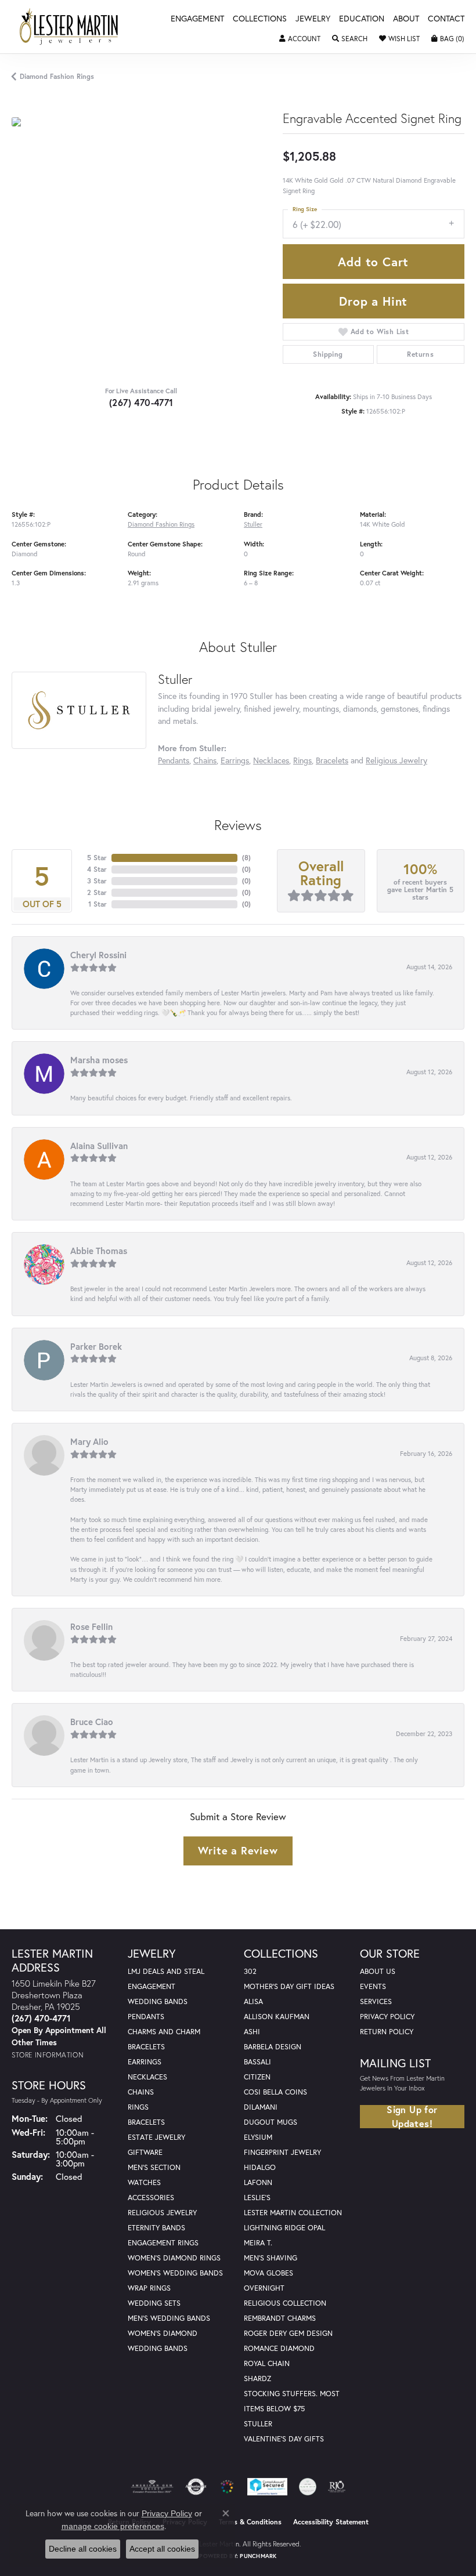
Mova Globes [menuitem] (268, 2273)
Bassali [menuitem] (257, 2062)
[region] (141, 247)
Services (376, 2001)
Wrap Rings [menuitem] (149, 2288)
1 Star (98, 904)
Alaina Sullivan (99, 1146)
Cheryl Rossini (98, 955)
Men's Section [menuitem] (154, 2167)
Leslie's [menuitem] (257, 2198)
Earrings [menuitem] (145, 2062)
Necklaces (271, 760)
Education (362, 19)
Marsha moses (99, 1060)
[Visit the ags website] (152, 2487)
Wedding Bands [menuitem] (158, 2001)
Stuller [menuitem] (258, 2424)
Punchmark (258, 2556)
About (406, 19)
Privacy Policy (387, 2017)
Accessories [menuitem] (151, 2198)
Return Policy (387, 2032)
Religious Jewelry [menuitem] (162, 2213)
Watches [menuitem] (144, 2182)
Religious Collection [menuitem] (285, 2303)
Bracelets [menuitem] (146, 2122)
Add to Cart (373, 262)
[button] (300, 39)
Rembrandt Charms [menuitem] (280, 2318)
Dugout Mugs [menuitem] (271, 2122)
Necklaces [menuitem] (147, 2077)
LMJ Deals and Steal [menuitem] (166, 1971)
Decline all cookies (83, 2549)
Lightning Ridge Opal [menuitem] (284, 2228)
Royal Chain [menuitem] (267, 2363)
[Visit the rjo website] (337, 2487)
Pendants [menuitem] (146, 2017)
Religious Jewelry (396, 760)
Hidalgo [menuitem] (260, 2167)
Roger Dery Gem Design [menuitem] (288, 2333)
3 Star (97, 881)
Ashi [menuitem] (252, 2032)
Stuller (253, 524)
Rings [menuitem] (138, 2107)
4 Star (97, 869)
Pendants (174, 760)
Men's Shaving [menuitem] (271, 2258)
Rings (302, 760)
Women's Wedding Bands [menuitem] (175, 2273)
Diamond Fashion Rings (57, 76)
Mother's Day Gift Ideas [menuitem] (289, 1986)
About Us (378, 1971)
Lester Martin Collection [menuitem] (293, 2213)
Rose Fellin (91, 1626)
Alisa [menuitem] (253, 2001)
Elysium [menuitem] (258, 2137)
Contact (446, 19)
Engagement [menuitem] (152, 1986)
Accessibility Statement (331, 2522)
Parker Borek (96, 1346)
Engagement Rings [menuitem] (163, 2243)
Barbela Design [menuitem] (273, 2047)
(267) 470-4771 (141, 402)
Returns (420, 354)
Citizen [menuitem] (257, 2077)
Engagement (197, 19)
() (246, 858)
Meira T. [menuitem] (258, 2243)
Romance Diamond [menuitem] (279, 2348)
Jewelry (313, 19)
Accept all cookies (162, 2549)
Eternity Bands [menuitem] (156, 2228)
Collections (260, 19)
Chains (205, 760)
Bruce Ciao (92, 1722)
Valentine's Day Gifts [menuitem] (284, 2439)
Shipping (328, 354)
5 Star (97, 858)
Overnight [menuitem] (264, 2288)
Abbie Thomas (99, 1251)
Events (373, 1986)
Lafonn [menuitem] (258, 2182)
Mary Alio (89, 1441)
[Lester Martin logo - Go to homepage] (69, 27)
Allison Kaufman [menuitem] (277, 2017)
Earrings (235, 760)
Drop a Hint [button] (373, 301)
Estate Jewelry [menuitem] (156, 2137)
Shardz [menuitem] (257, 2378)
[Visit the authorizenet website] (196, 2487)
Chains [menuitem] (141, 2092)
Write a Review (238, 1850)
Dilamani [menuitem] (261, 2107)
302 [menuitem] (250, 1971)
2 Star (97, 892)
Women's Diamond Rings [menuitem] (174, 2258)
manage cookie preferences (113, 2526)
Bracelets (332, 760)
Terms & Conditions (250, 2522)
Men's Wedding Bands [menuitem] (169, 2318)
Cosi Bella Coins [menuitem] (275, 2092)
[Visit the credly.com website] (308, 2487)
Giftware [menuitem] (145, 2152)
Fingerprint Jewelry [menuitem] (282, 2152)
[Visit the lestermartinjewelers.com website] (227, 2487)
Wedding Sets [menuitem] (154, 2303)
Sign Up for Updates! (412, 2117)
